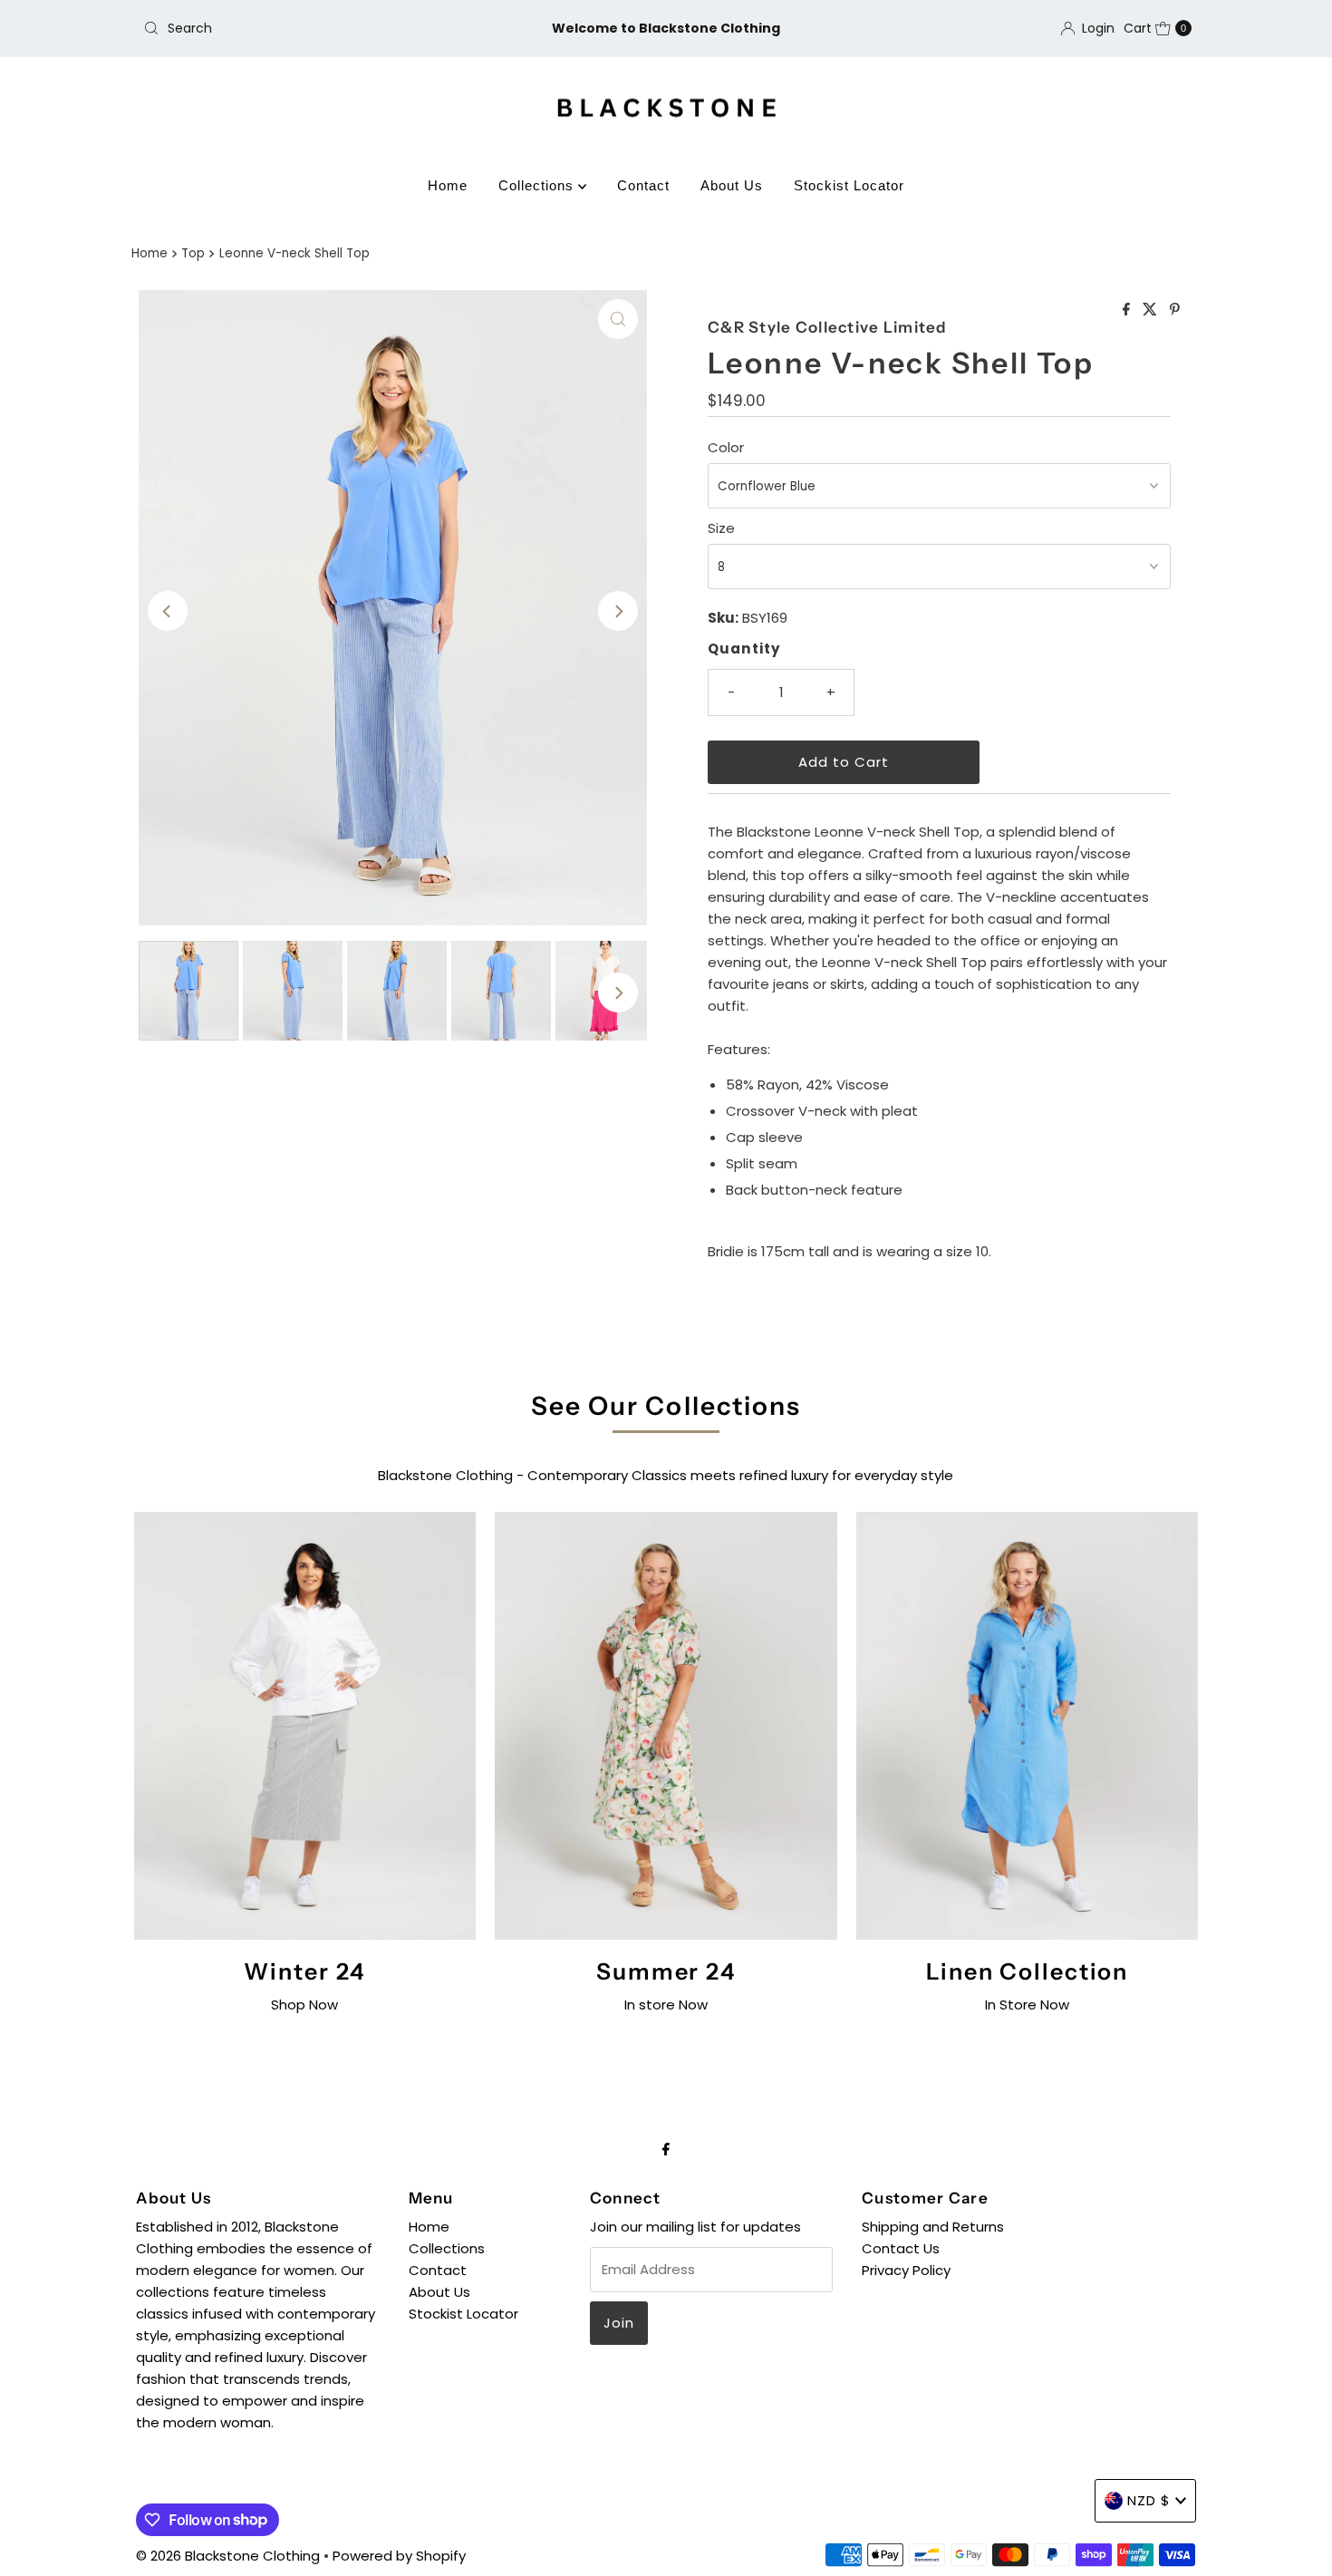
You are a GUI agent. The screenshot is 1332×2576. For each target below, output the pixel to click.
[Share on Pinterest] (1175, 310)
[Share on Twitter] (1152, 310)
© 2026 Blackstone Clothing (230, 2556)
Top (193, 253)
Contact (643, 185)
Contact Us (901, 2248)
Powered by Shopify (399, 2556)
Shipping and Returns (933, 2227)
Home (448, 185)
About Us (732, 185)
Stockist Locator (849, 185)
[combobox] (308, 28)
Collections (538, 185)
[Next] (618, 611)
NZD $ (1149, 2500)
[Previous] (168, 611)
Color (726, 447)
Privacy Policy (906, 2270)
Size (721, 528)
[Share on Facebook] (1128, 310)
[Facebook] (666, 2149)
